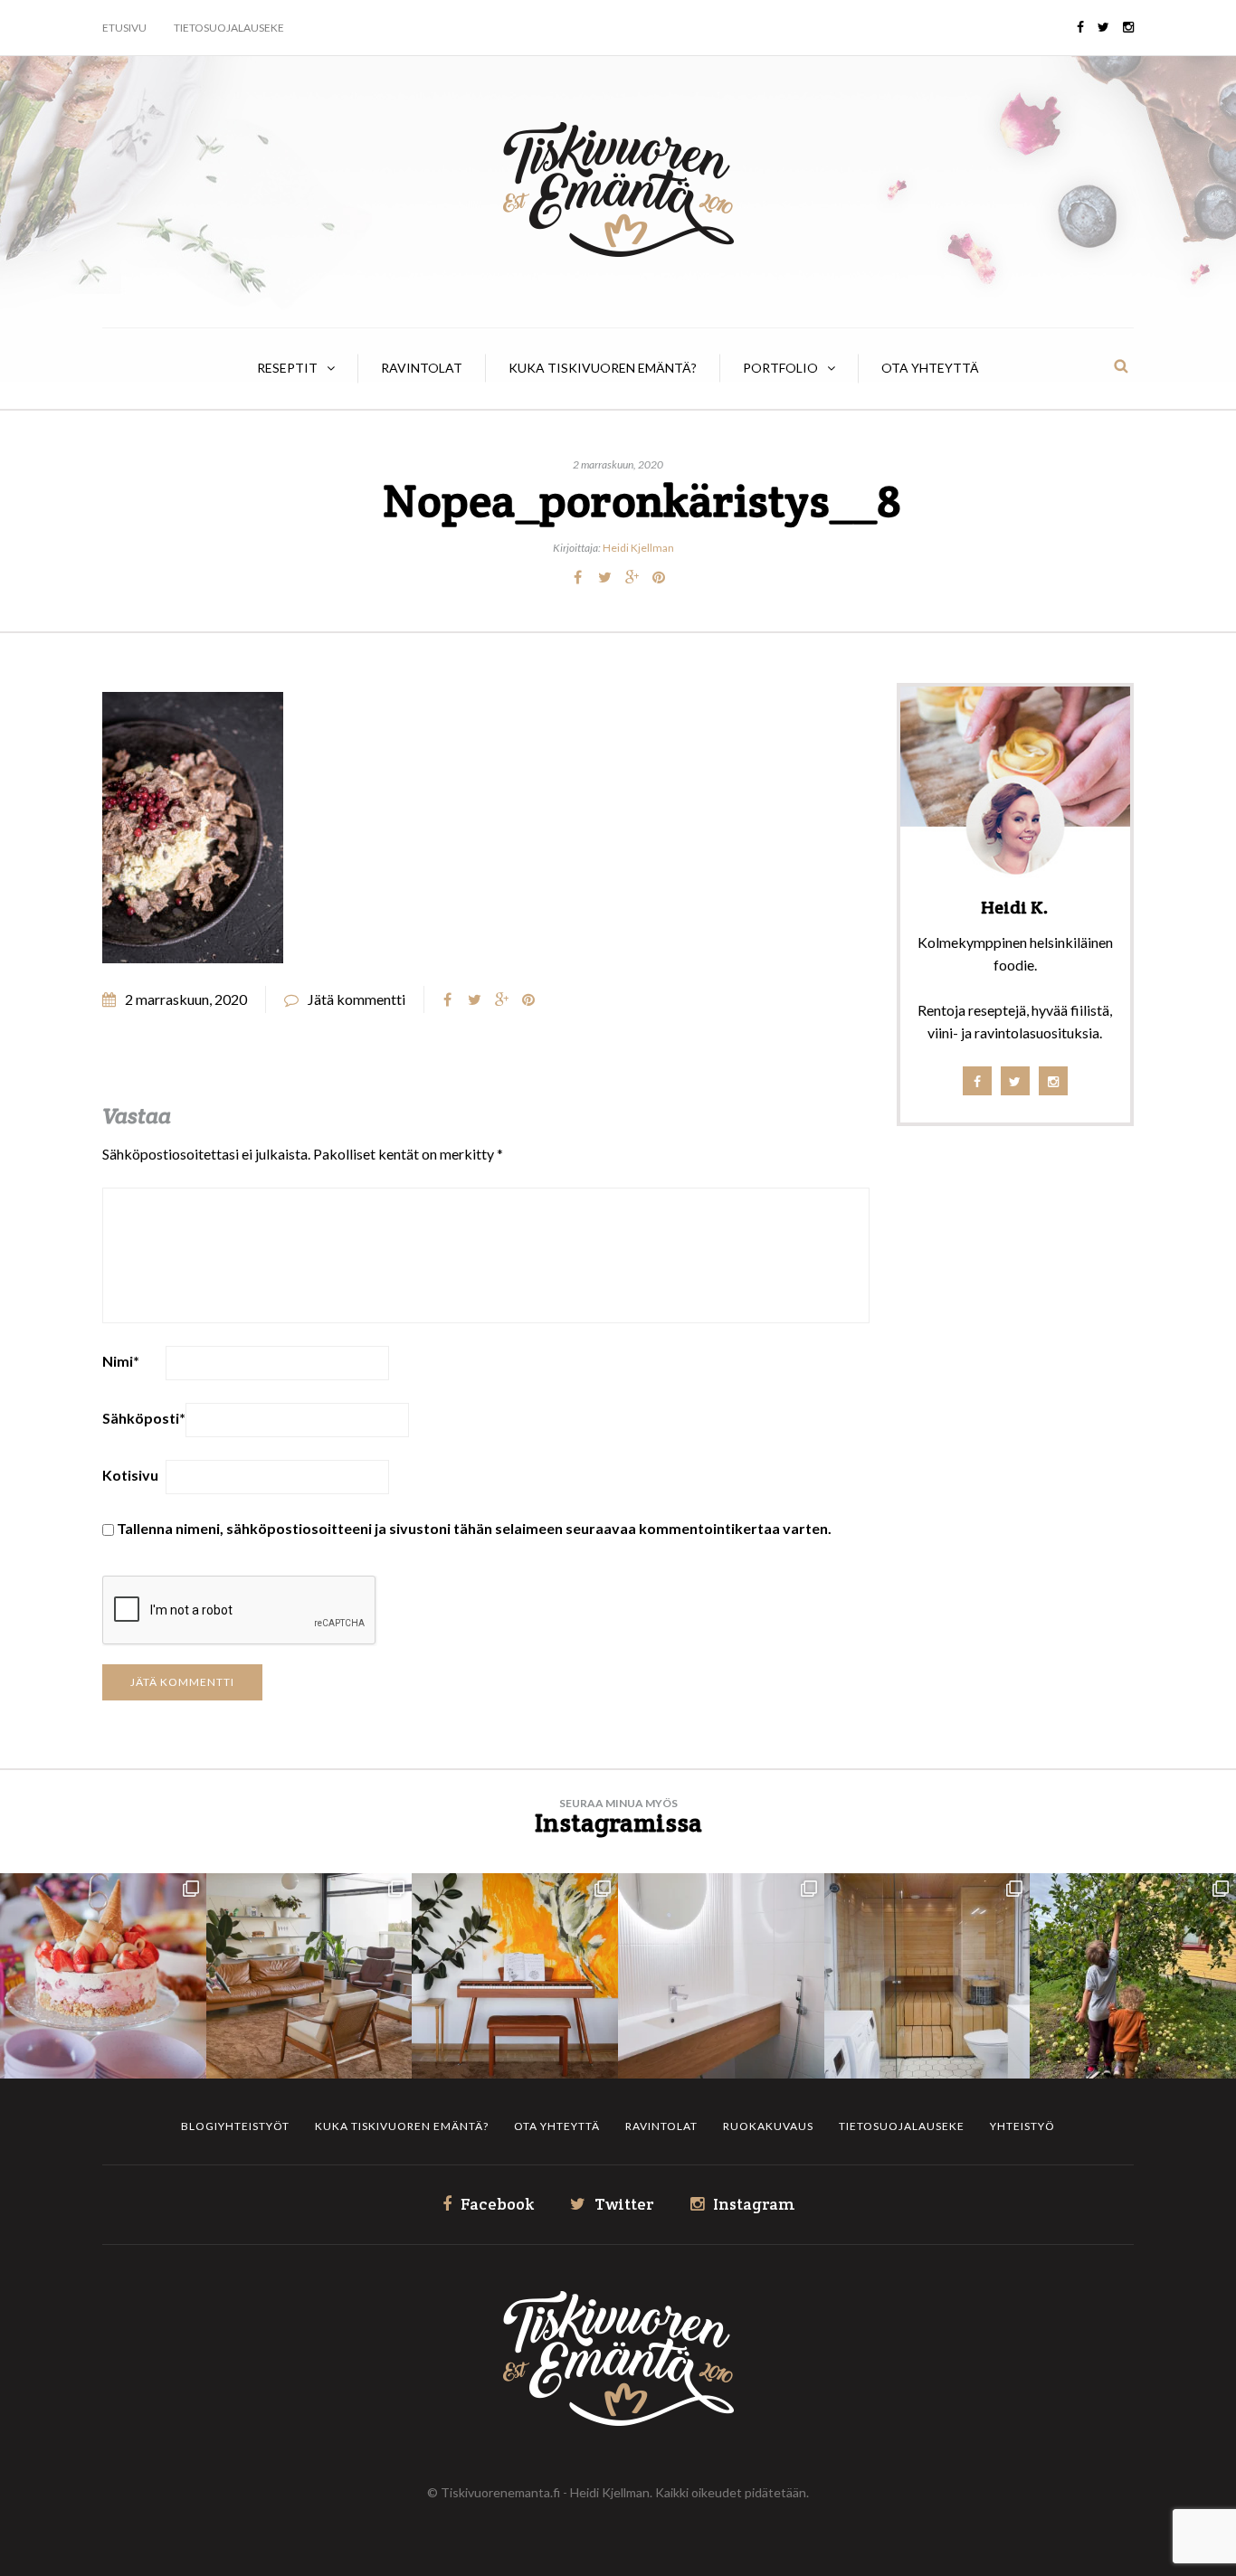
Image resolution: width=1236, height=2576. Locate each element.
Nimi (121, 1361)
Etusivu (124, 28)
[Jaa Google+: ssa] (632, 577)
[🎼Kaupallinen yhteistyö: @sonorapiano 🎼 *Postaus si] (515, 1976)
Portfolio (780, 368)
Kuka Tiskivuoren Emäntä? (603, 368)
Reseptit (287, 368)
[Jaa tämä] (577, 577)
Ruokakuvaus (768, 2126)
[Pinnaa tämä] (659, 577)
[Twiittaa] (604, 577)
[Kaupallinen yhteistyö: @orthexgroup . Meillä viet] (103, 1976)
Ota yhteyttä (930, 368)
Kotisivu (130, 1475)
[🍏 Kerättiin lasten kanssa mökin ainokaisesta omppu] (1133, 1976)
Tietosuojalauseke (229, 28)
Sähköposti (144, 1418)
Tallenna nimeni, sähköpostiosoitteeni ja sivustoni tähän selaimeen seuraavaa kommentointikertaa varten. (474, 1528)
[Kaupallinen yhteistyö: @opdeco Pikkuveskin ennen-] (721, 1976)
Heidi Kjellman (638, 548)
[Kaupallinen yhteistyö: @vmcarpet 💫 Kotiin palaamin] (309, 1976)
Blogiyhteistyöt (235, 2126)
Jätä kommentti (357, 999)
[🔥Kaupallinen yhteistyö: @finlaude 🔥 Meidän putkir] (927, 1976)
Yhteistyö (1022, 2126)
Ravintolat (422, 368)
